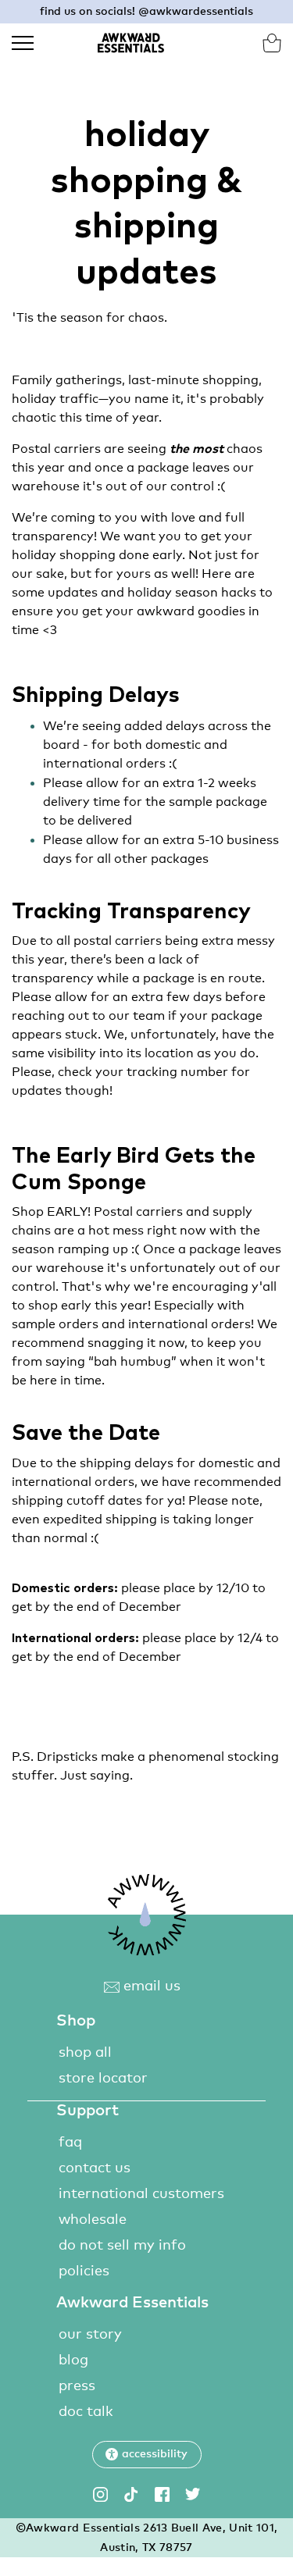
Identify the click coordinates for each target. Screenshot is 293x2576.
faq (70, 2143)
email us (150, 1986)
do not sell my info (122, 2246)
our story (90, 2335)
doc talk (86, 2412)
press (77, 2386)
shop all (85, 2053)
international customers (141, 2194)
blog (73, 2360)
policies (84, 2271)
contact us (95, 2168)
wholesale (93, 2220)
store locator (103, 2079)
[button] (147, 2455)
